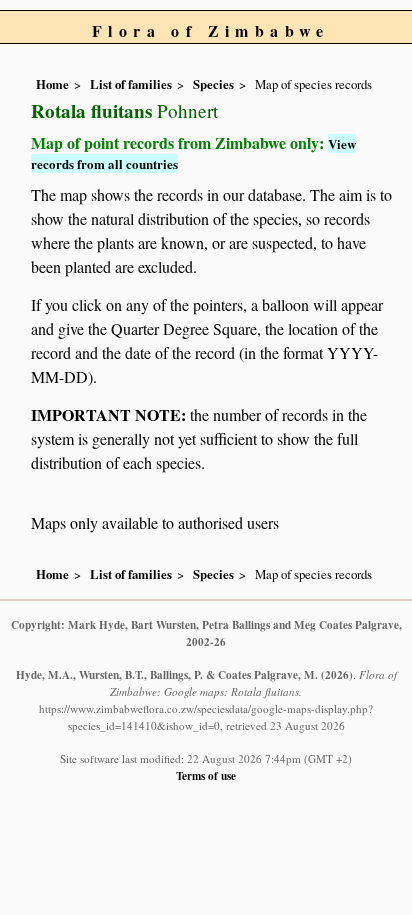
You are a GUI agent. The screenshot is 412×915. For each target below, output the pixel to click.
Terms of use (206, 775)
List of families (131, 84)
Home (52, 84)
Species (213, 84)
